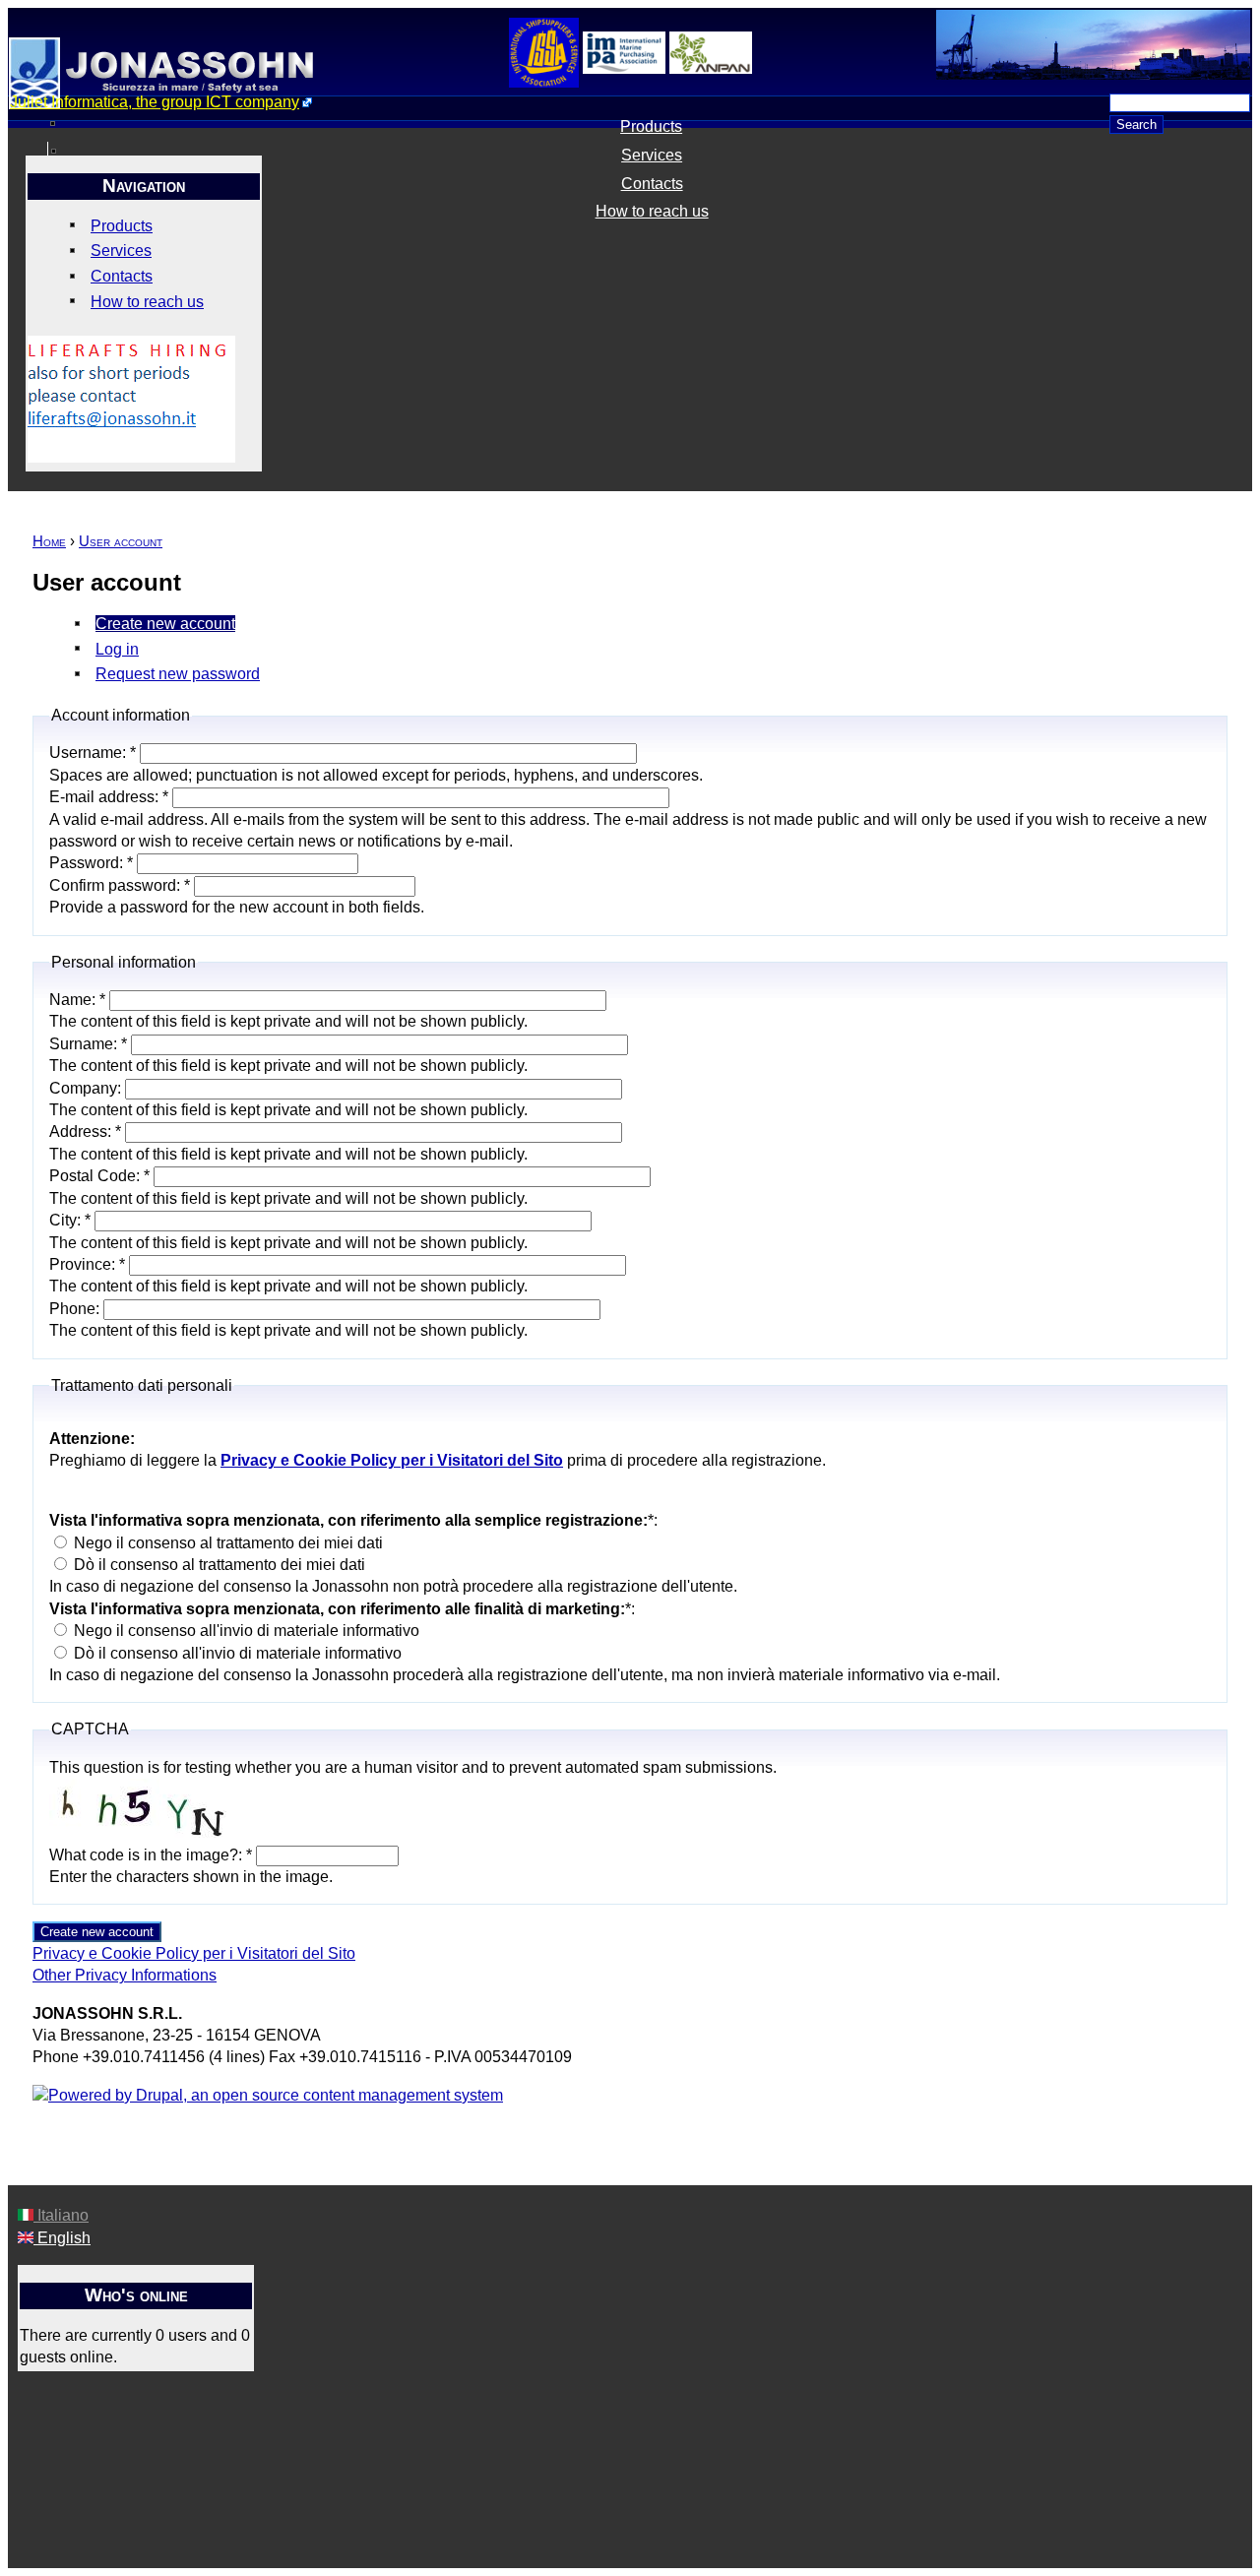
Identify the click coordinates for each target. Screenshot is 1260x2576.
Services (652, 155)
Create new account (165, 624)
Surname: (88, 1044)
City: (70, 1220)
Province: (87, 1264)
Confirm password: (120, 885)
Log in (117, 649)
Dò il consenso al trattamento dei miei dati (218, 1565)
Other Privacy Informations (125, 1975)
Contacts (652, 184)
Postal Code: (99, 1176)
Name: (77, 1000)
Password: (91, 863)
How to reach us (652, 211)
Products (651, 126)
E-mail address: (109, 797)
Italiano (61, 2215)
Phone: (76, 1309)
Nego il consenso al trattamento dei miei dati (226, 1543)
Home (49, 541)
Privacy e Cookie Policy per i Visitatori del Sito (194, 1953)
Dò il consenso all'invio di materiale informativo (236, 1653)
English (62, 2238)
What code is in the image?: (151, 1855)
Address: (85, 1131)
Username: (93, 753)
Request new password (178, 674)
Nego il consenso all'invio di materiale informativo (245, 1631)
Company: (87, 1088)
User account (121, 541)
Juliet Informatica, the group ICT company (155, 102)
